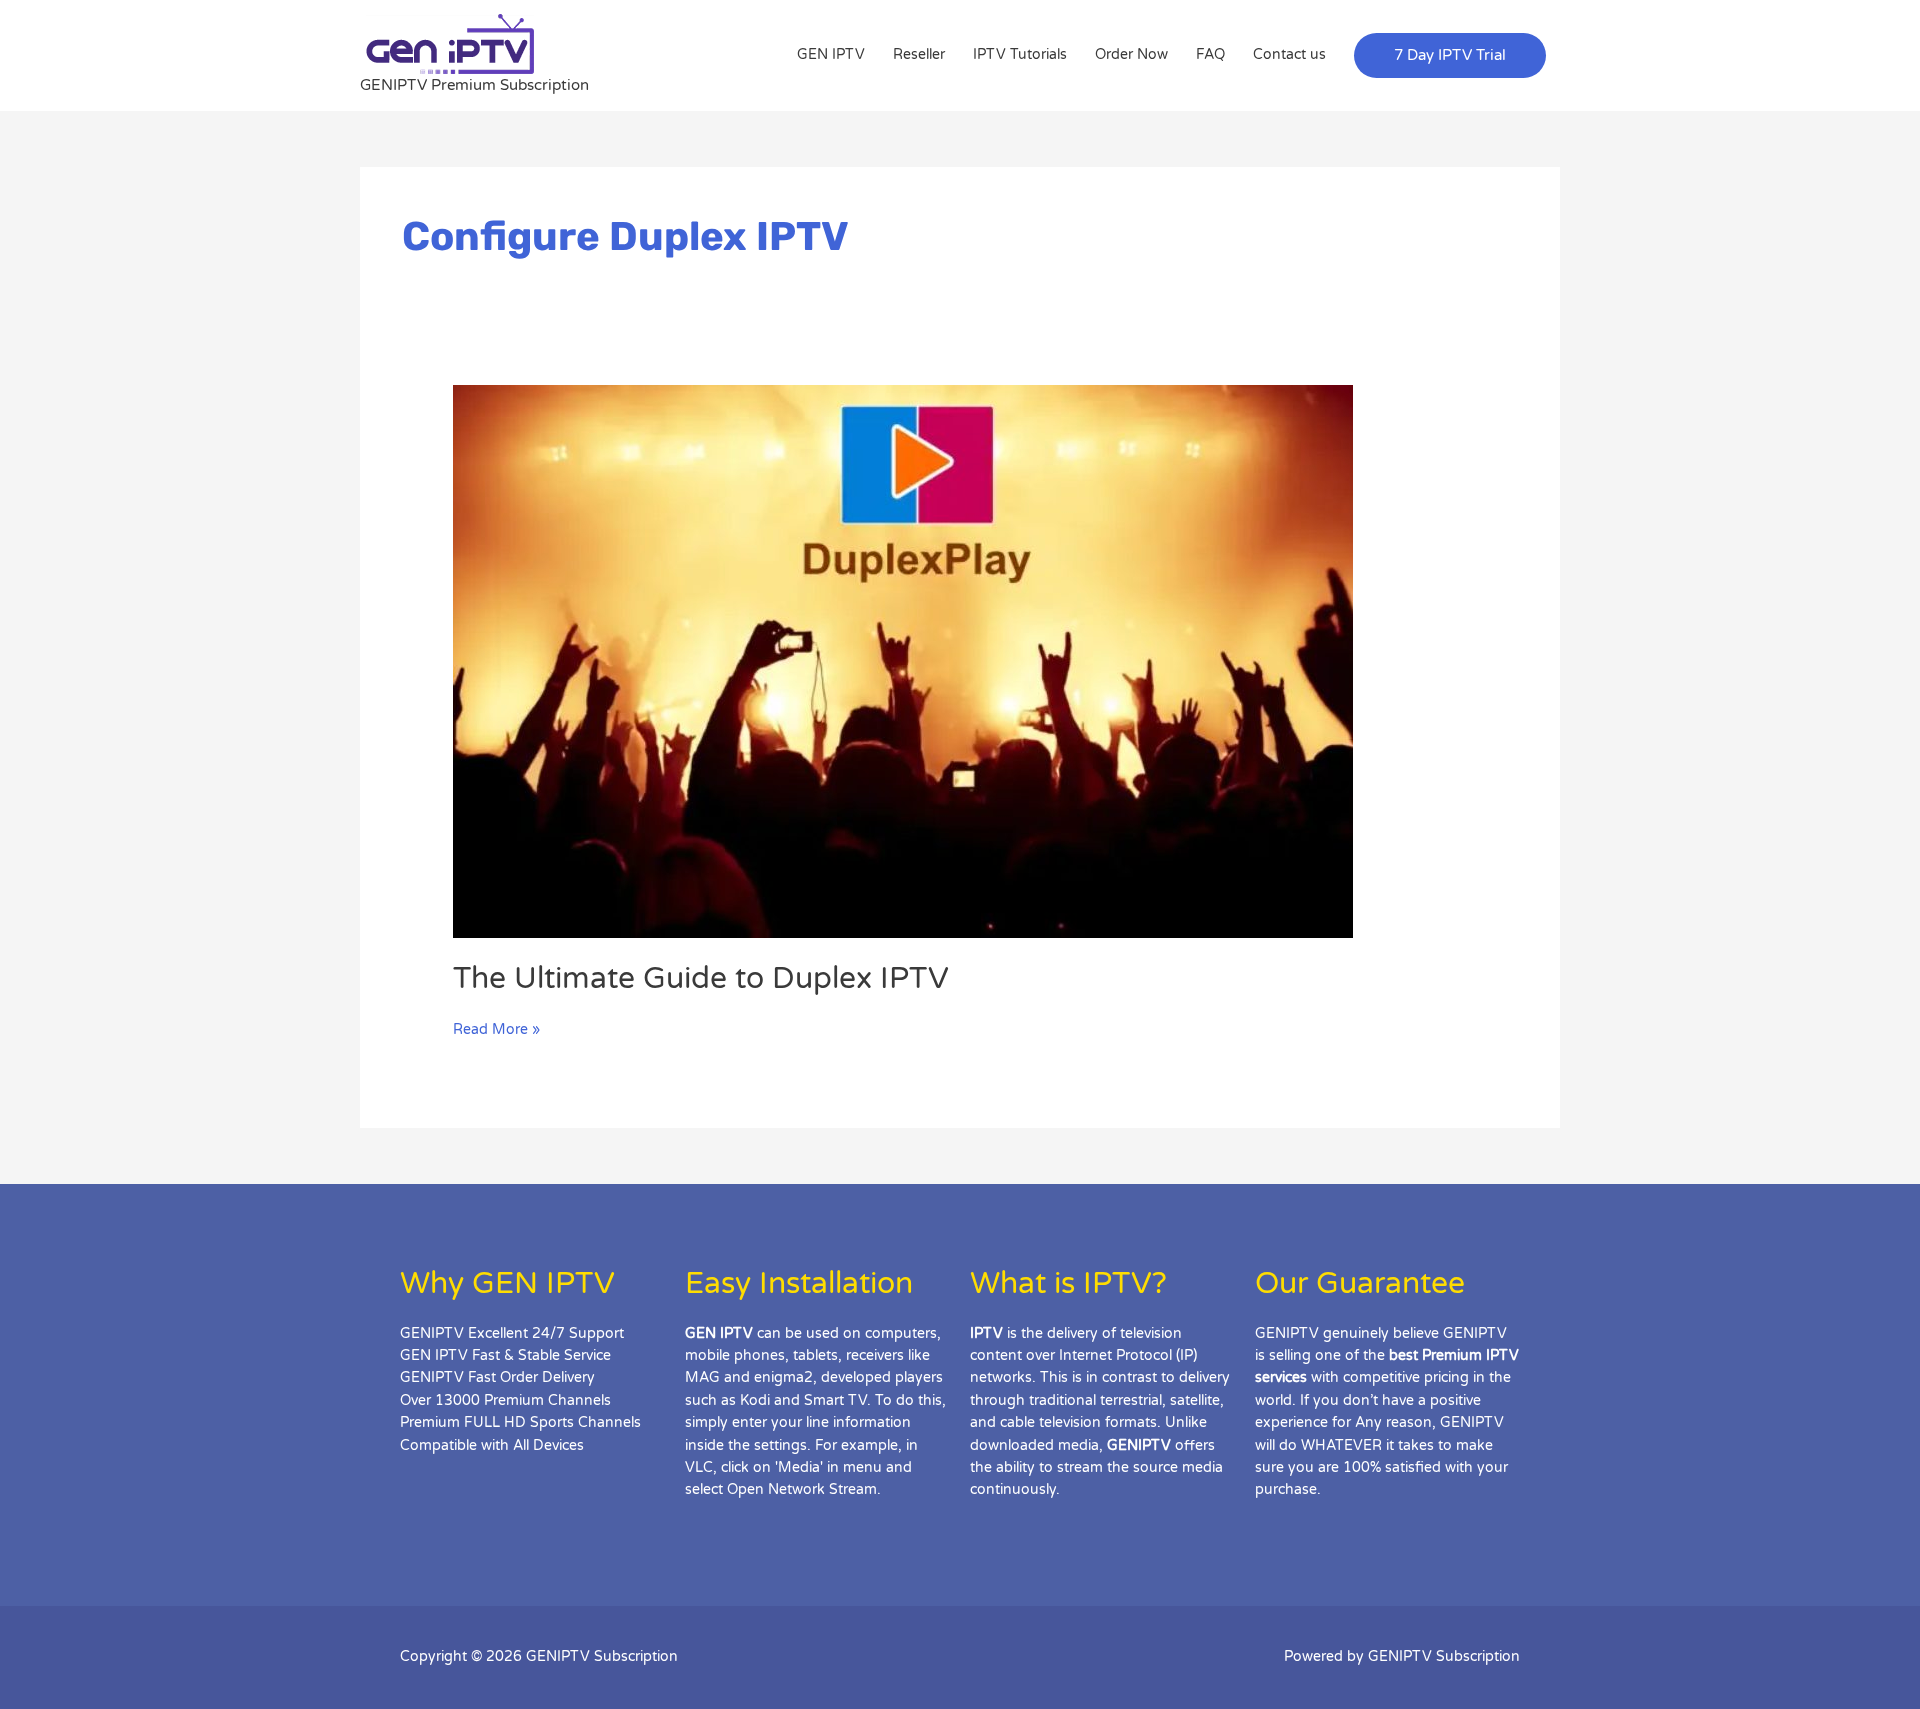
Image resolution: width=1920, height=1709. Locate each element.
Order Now (1131, 54)
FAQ (1210, 54)
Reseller (919, 54)
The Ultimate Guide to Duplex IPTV (701, 978)
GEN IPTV (831, 54)
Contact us (1289, 54)
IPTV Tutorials (1020, 54)
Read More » (496, 1028)
